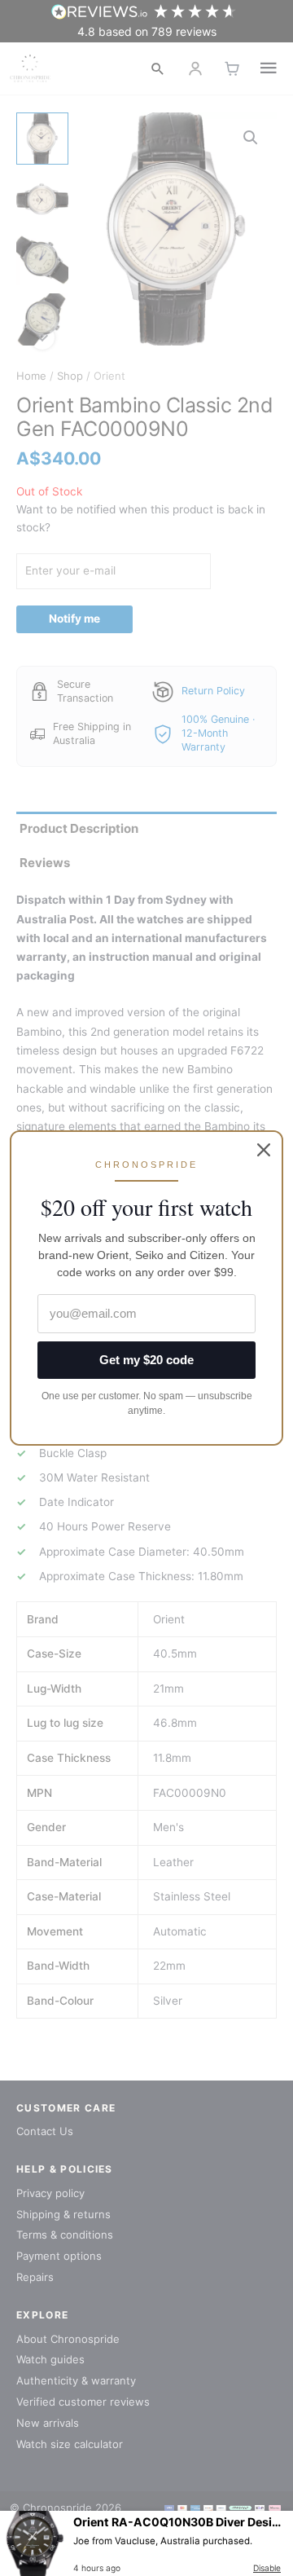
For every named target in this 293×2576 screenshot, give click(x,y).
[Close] (264, 1150)
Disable (267, 2568)
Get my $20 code (146, 1360)
